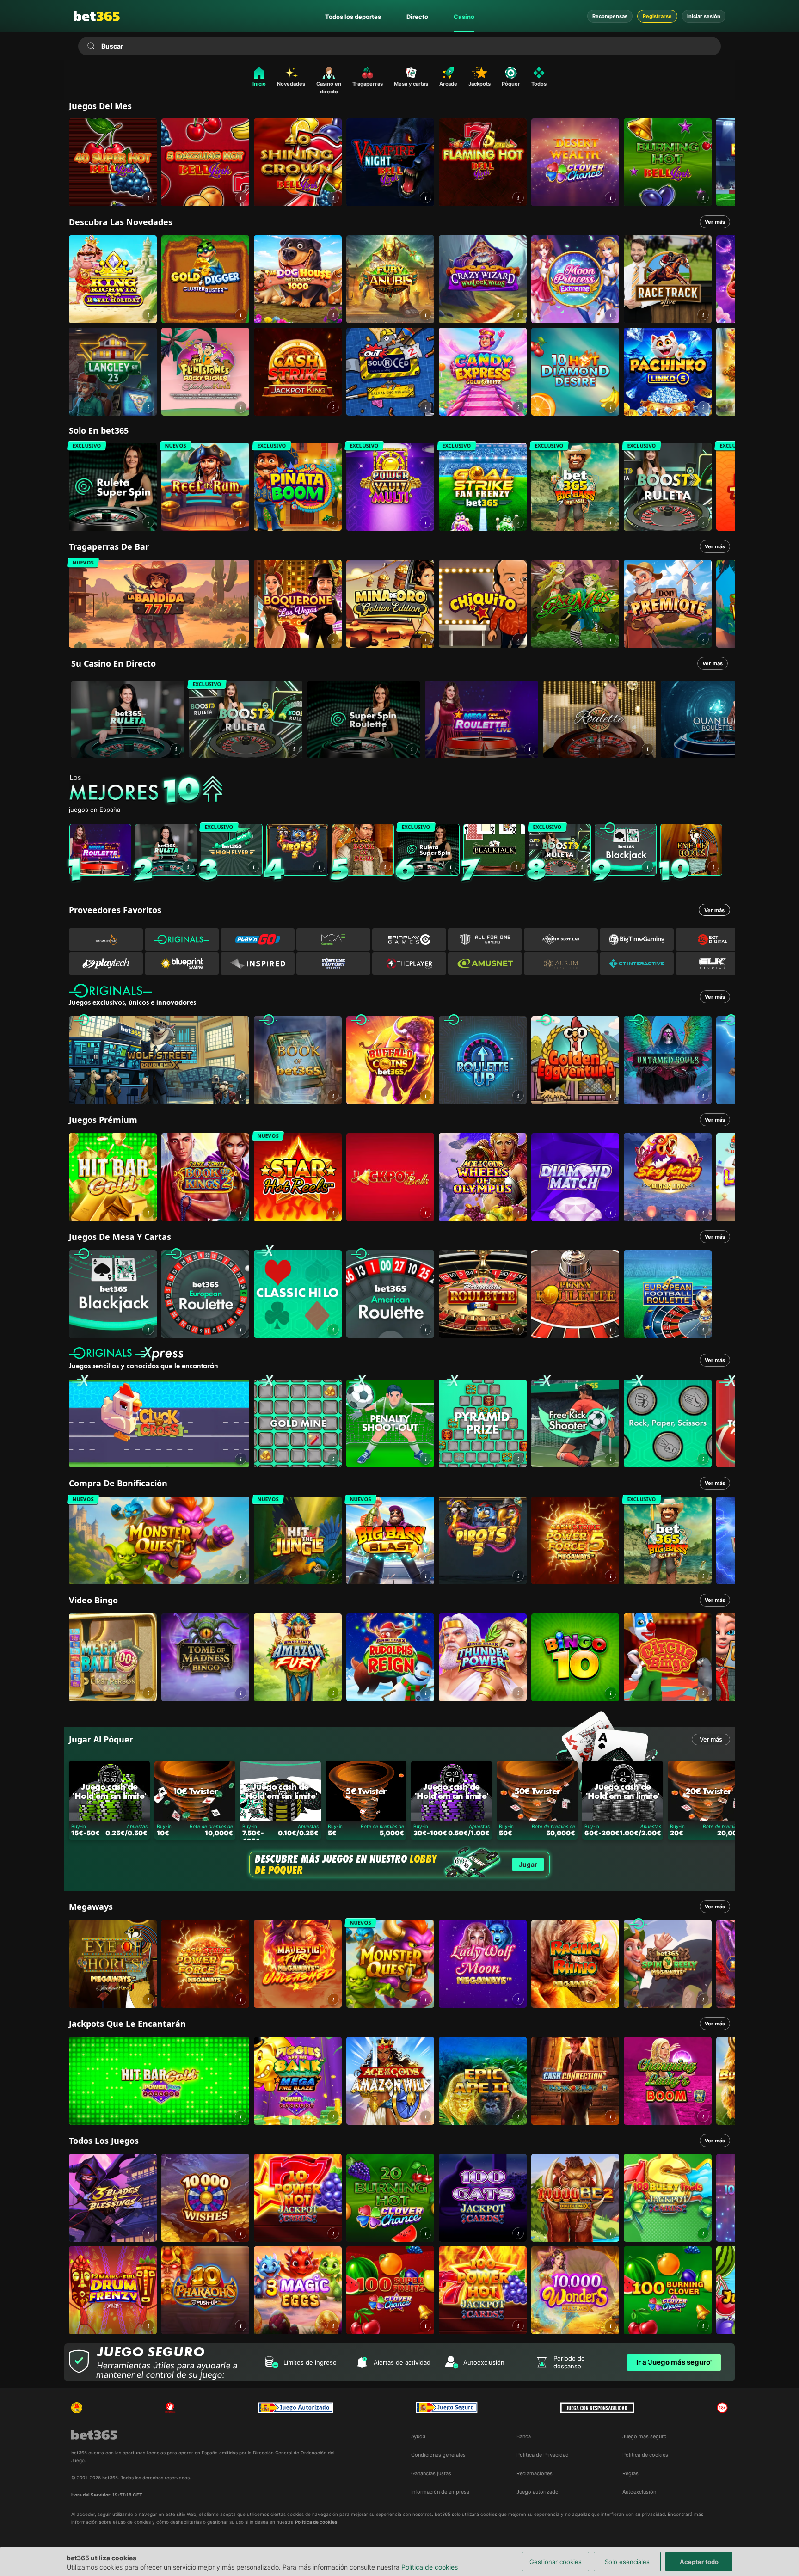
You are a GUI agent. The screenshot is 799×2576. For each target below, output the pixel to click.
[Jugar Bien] (447, 2408)
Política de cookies (430, 2567)
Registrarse (657, 16)
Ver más (715, 222)
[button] (148, 198)
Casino (464, 17)
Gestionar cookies (556, 2562)
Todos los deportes (353, 17)
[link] (113, 162)
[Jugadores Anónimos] (77, 2408)
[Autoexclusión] (170, 2408)
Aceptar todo (699, 2562)
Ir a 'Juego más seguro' (674, 2362)
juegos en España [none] (95, 810)
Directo (417, 17)
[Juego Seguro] (295, 2408)
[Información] (176, 749)
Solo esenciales (627, 2562)
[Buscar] (91, 46)
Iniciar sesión (704, 16)
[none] (402, 790)
